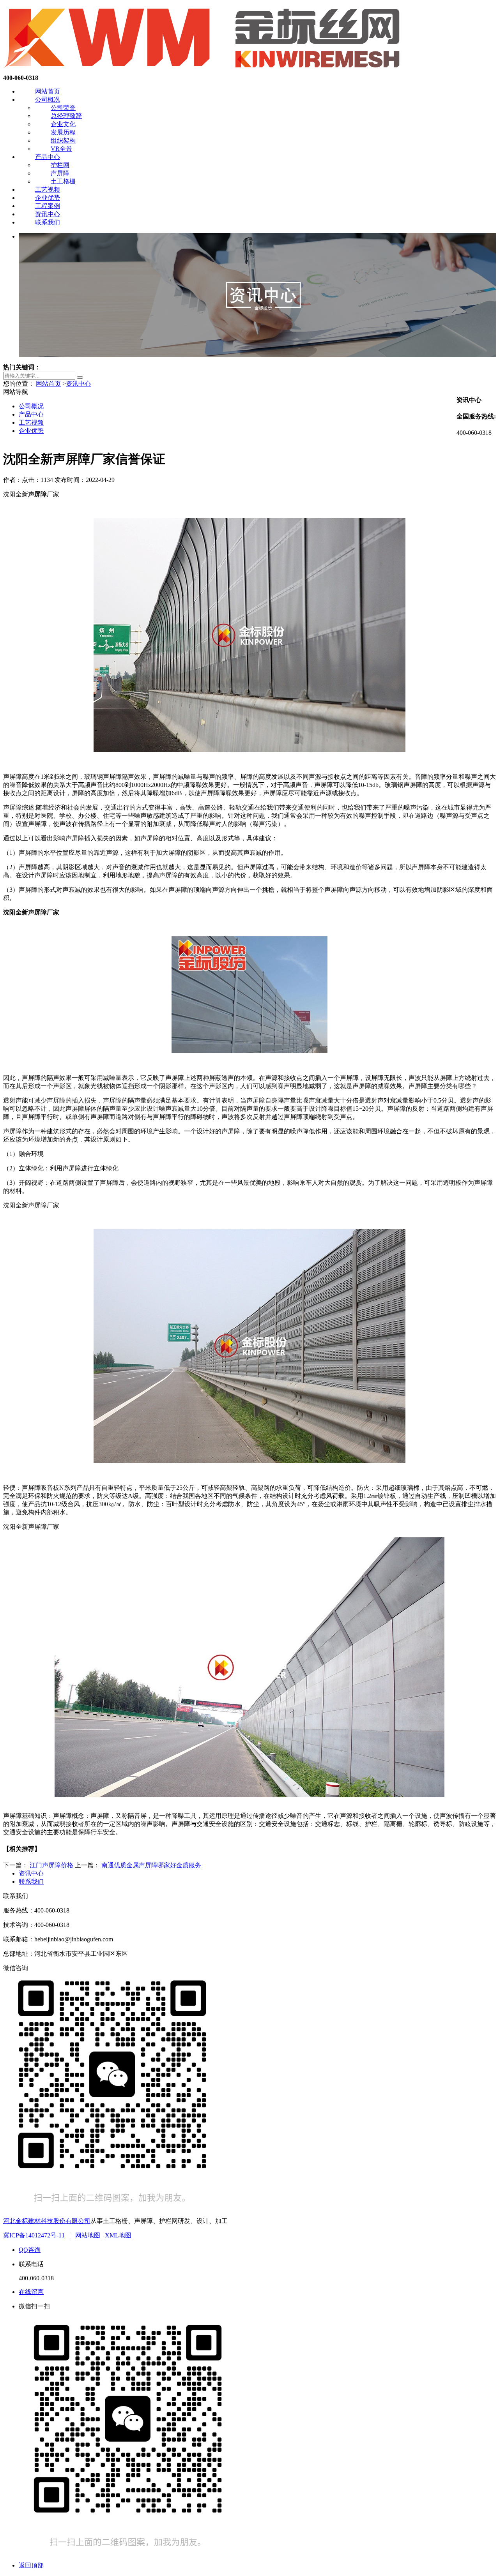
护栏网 (60, 165)
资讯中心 (48, 214)
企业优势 (48, 198)
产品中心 (48, 157)
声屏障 (60, 173)
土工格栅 (63, 181)
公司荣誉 (63, 108)
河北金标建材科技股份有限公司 (47, 2221)
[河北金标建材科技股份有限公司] (204, 71)
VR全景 (61, 149)
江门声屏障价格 (51, 1865)
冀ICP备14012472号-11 (34, 2235)
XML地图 (118, 2235)
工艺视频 (48, 190)
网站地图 (88, 2235)
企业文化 (63, 124)
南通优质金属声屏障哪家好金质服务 (151, 1865)
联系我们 (48, 222)
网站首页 (48, 91)
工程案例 (48, 206)
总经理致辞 (66, 116)
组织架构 (63, 140)
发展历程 (63, 132)
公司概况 (48, 100)
